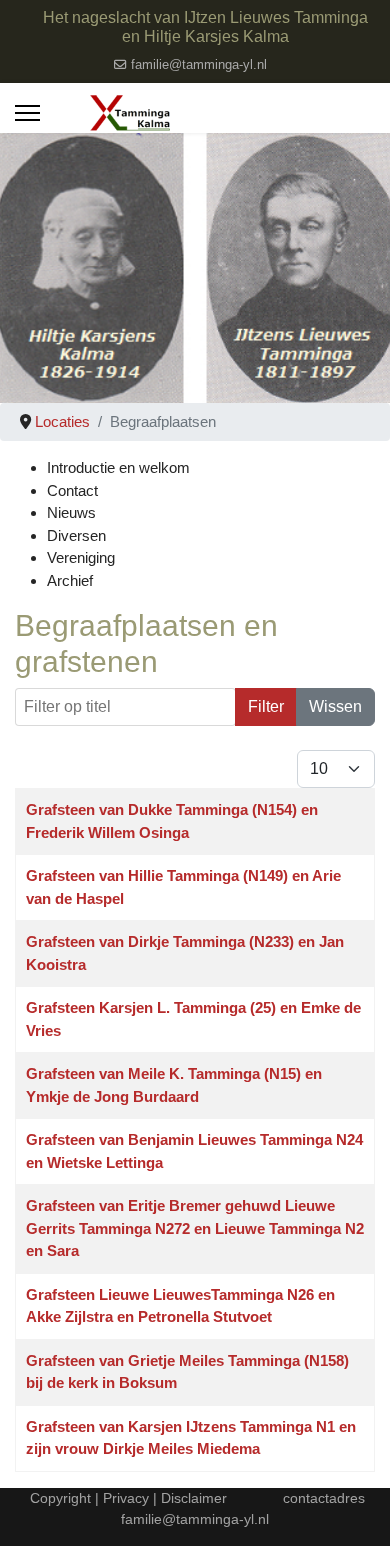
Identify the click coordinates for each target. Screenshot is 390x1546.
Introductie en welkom (118, 467)
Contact (72, 490)
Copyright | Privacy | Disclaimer (126, 1498)
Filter (266, 706)
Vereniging (81, 557)
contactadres (324, 1498)
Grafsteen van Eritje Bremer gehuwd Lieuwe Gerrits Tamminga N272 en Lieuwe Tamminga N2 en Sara (195, 1228)
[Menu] (27, 113)
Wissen (335, 706)
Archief (70, 580)
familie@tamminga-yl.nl (199, 65)
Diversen (76, 535)
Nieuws (71, 512)
